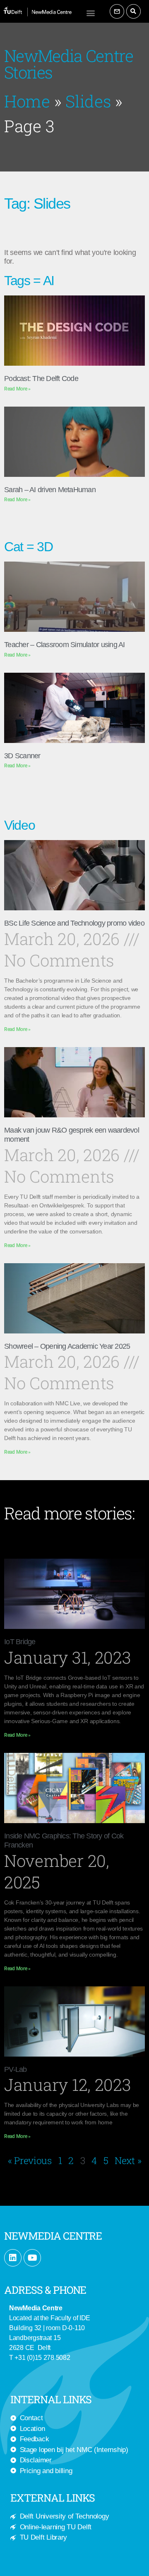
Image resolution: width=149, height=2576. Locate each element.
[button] (91, 13)
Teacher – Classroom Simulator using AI (65, 645)
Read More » (17, 389)
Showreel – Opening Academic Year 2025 (67, 1346)
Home (27, 101)
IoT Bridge (20, 1642)
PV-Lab (16, 2069)
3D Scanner (22, 756)
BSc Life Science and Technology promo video (74, 923)
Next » (128, 2160)
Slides (88, 101)
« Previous (30, 2160)
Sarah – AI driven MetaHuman (50, 490)
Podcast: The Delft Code (41, 379)
